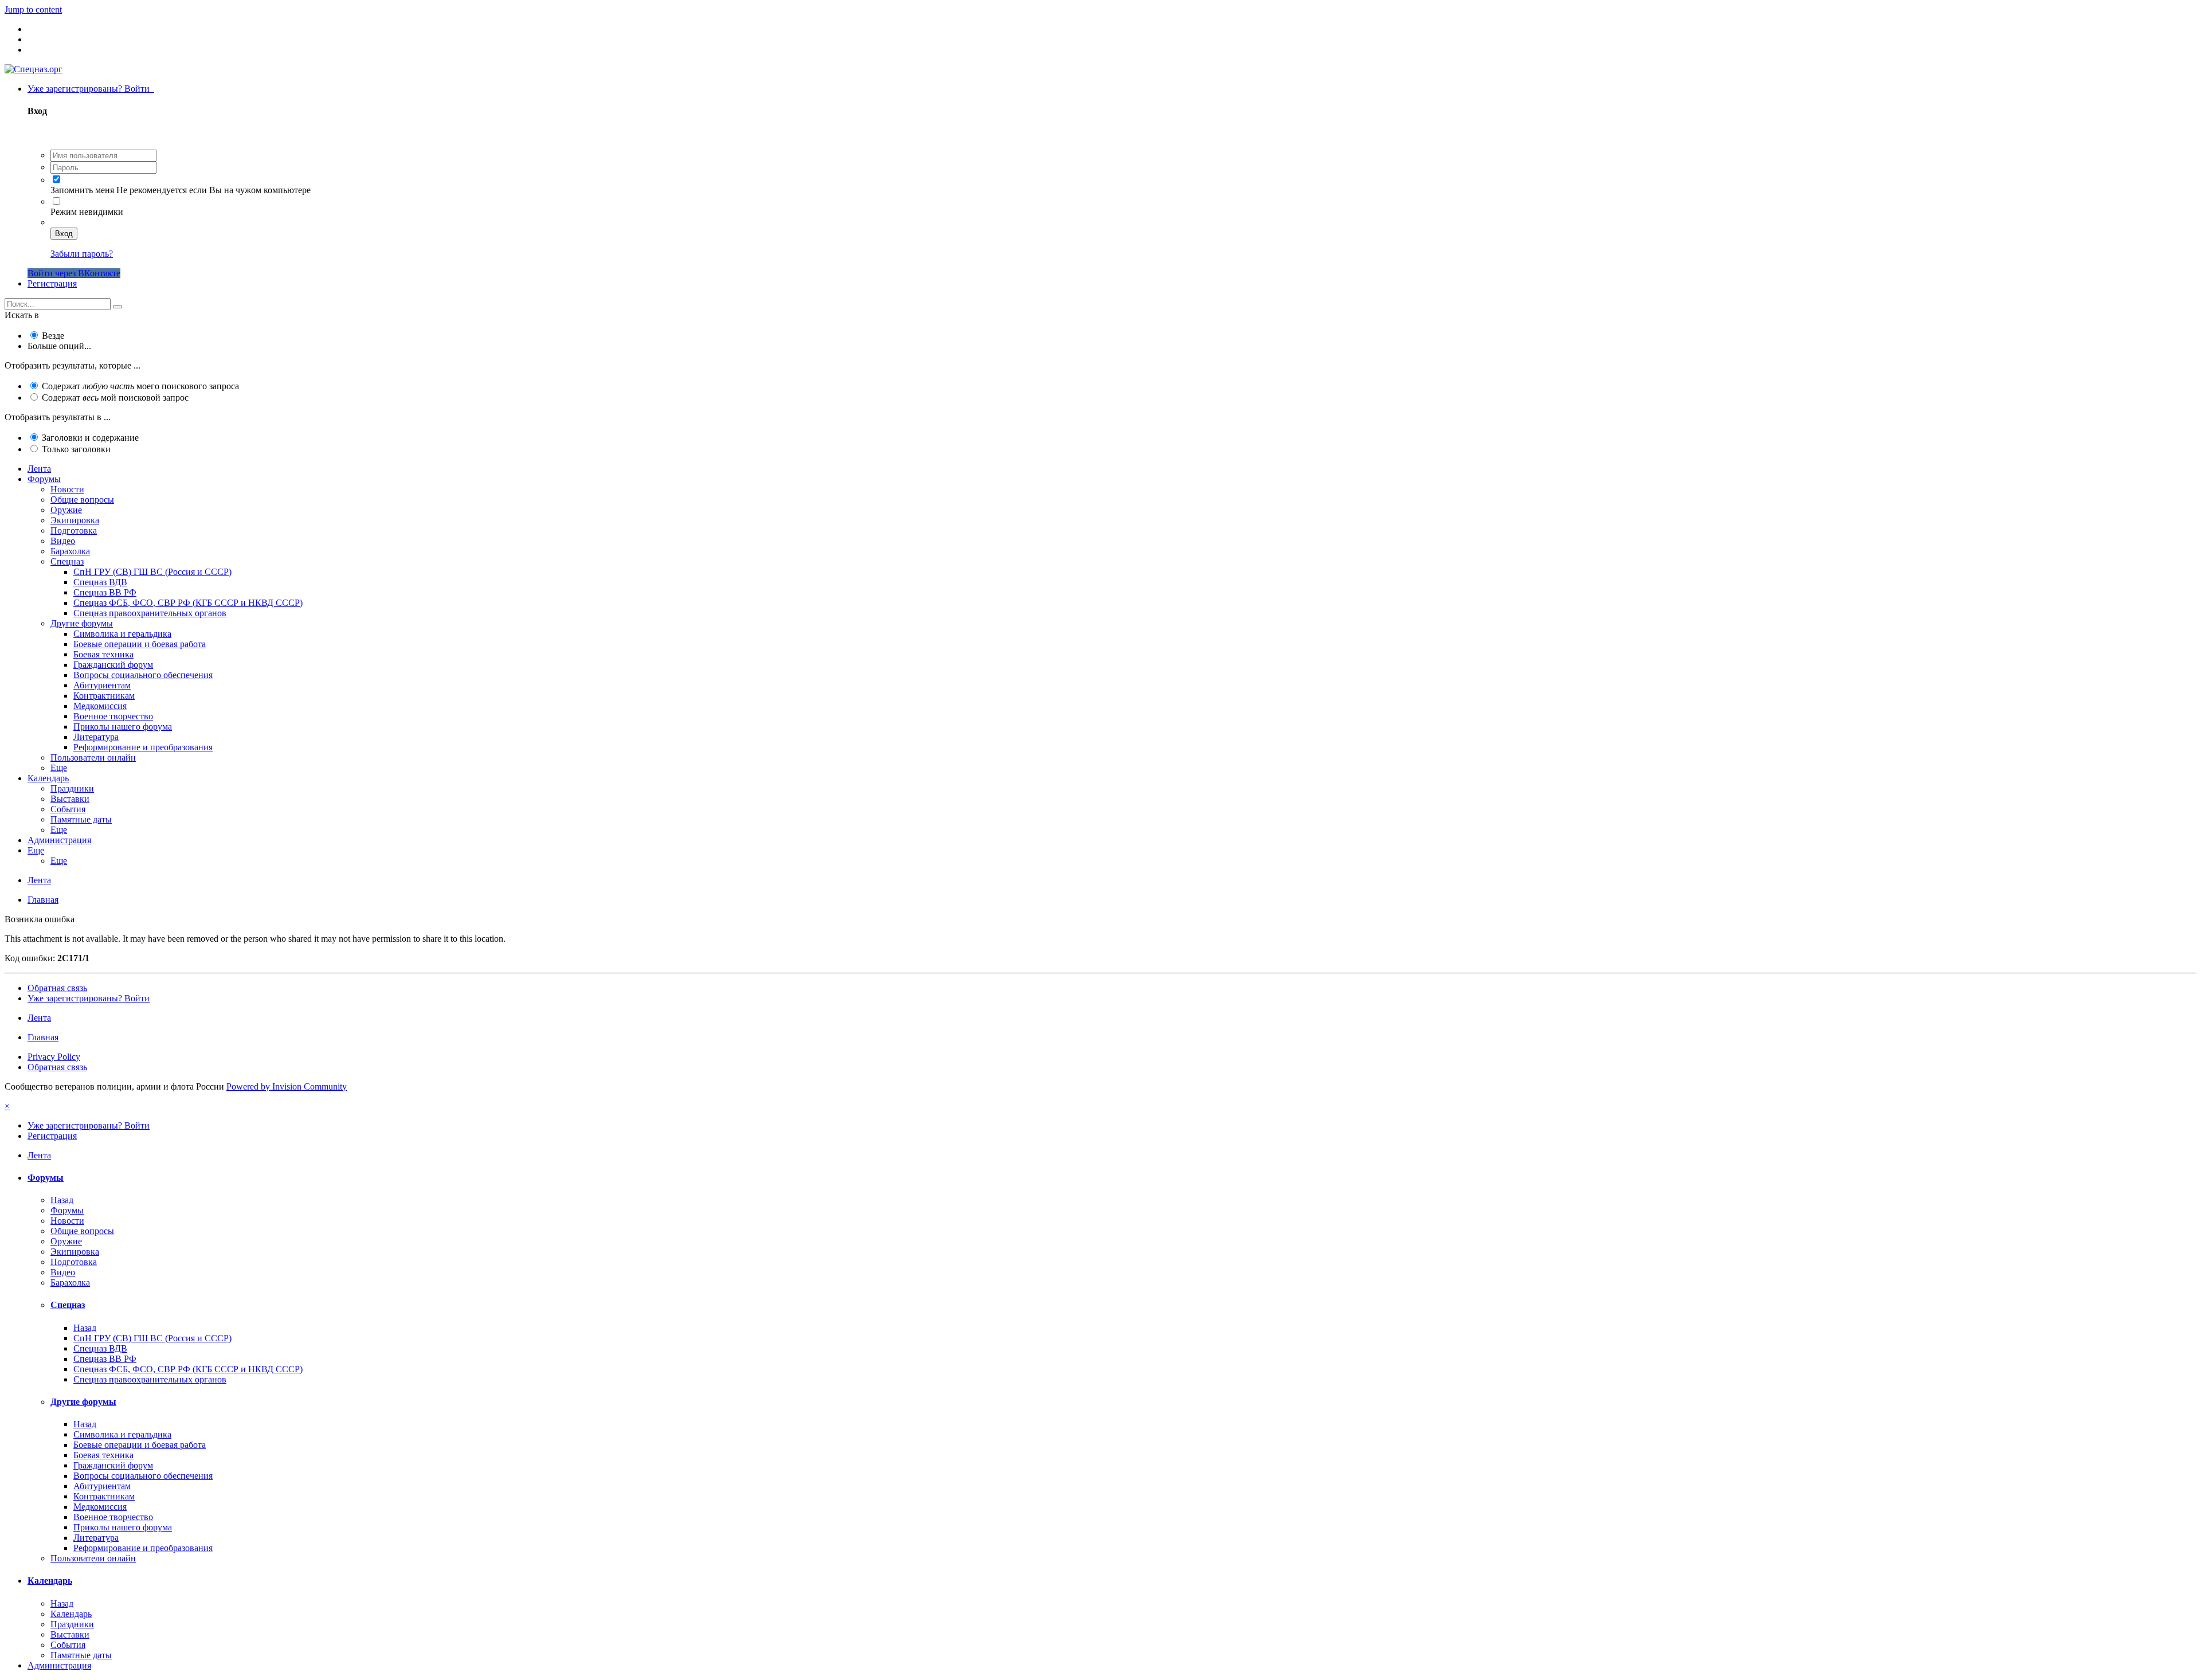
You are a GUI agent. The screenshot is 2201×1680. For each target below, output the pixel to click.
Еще (59, 768)
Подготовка (74, 530)
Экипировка (75, 520)
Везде (53, 336)
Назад (62, 1200)
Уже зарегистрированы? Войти (91, 89)
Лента (39, 469)
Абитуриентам (102, 685)
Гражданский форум (113, 665)
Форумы (44, 479)
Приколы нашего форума (123, 727)
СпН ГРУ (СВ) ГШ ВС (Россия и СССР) (152, 572)
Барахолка (70, 551)
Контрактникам (104, 696)
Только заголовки (76, 449)
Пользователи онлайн (93, 757)
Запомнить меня (82, 190)
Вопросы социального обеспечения (143, 675)
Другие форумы (82, 623)
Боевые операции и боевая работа (140, 644)
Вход (64, 234)
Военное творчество (113, 716)
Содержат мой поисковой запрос (115, 398)
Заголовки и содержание (90, 438)
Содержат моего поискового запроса (140, 386)
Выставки (70, 799)
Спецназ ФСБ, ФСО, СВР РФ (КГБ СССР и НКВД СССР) (188, 603)
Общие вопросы (82, 500)
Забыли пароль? (82, 254)
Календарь (48, 778)
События (68, 809)
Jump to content (33, 9)
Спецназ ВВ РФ (105, 592)
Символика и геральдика (122, 634)
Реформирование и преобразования (143, 747)
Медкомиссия (100, 706)
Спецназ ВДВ (100, 582)
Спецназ (67, 561)
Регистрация (52, 283)
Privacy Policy (54, 1057)
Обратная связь (57, 988)
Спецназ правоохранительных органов (150, 613)
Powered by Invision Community (287, 1086)
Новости (67, 489)
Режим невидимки (87, 212)
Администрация (59, 840)
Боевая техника (103, 654)
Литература (96, 737)
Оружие (66, 510)
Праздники (72, 788)
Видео (63, 541)
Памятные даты (81, 819)
